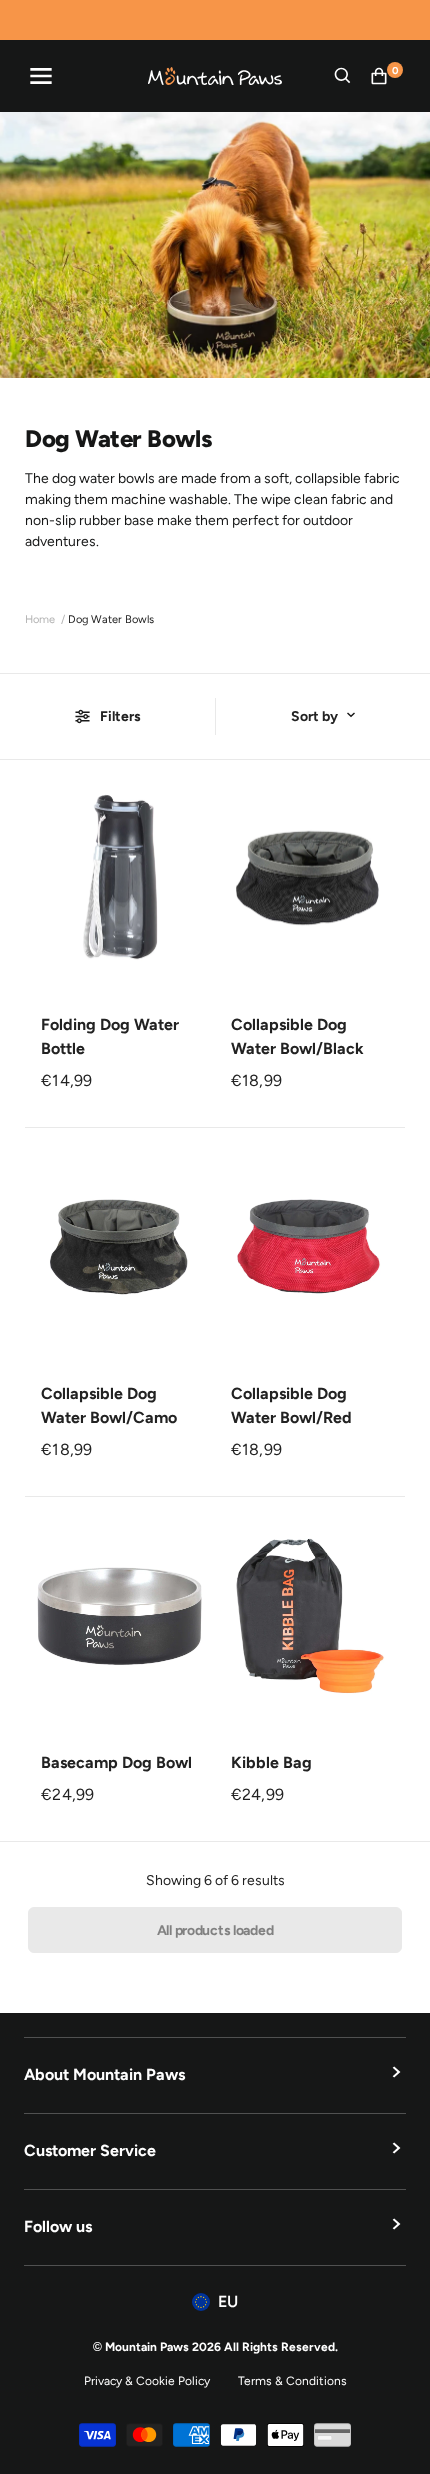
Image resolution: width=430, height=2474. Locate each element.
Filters (120, 716)
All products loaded (215, 1930)
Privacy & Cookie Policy (147, 2381)
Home (40, 619)
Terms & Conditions (292, 2381)
